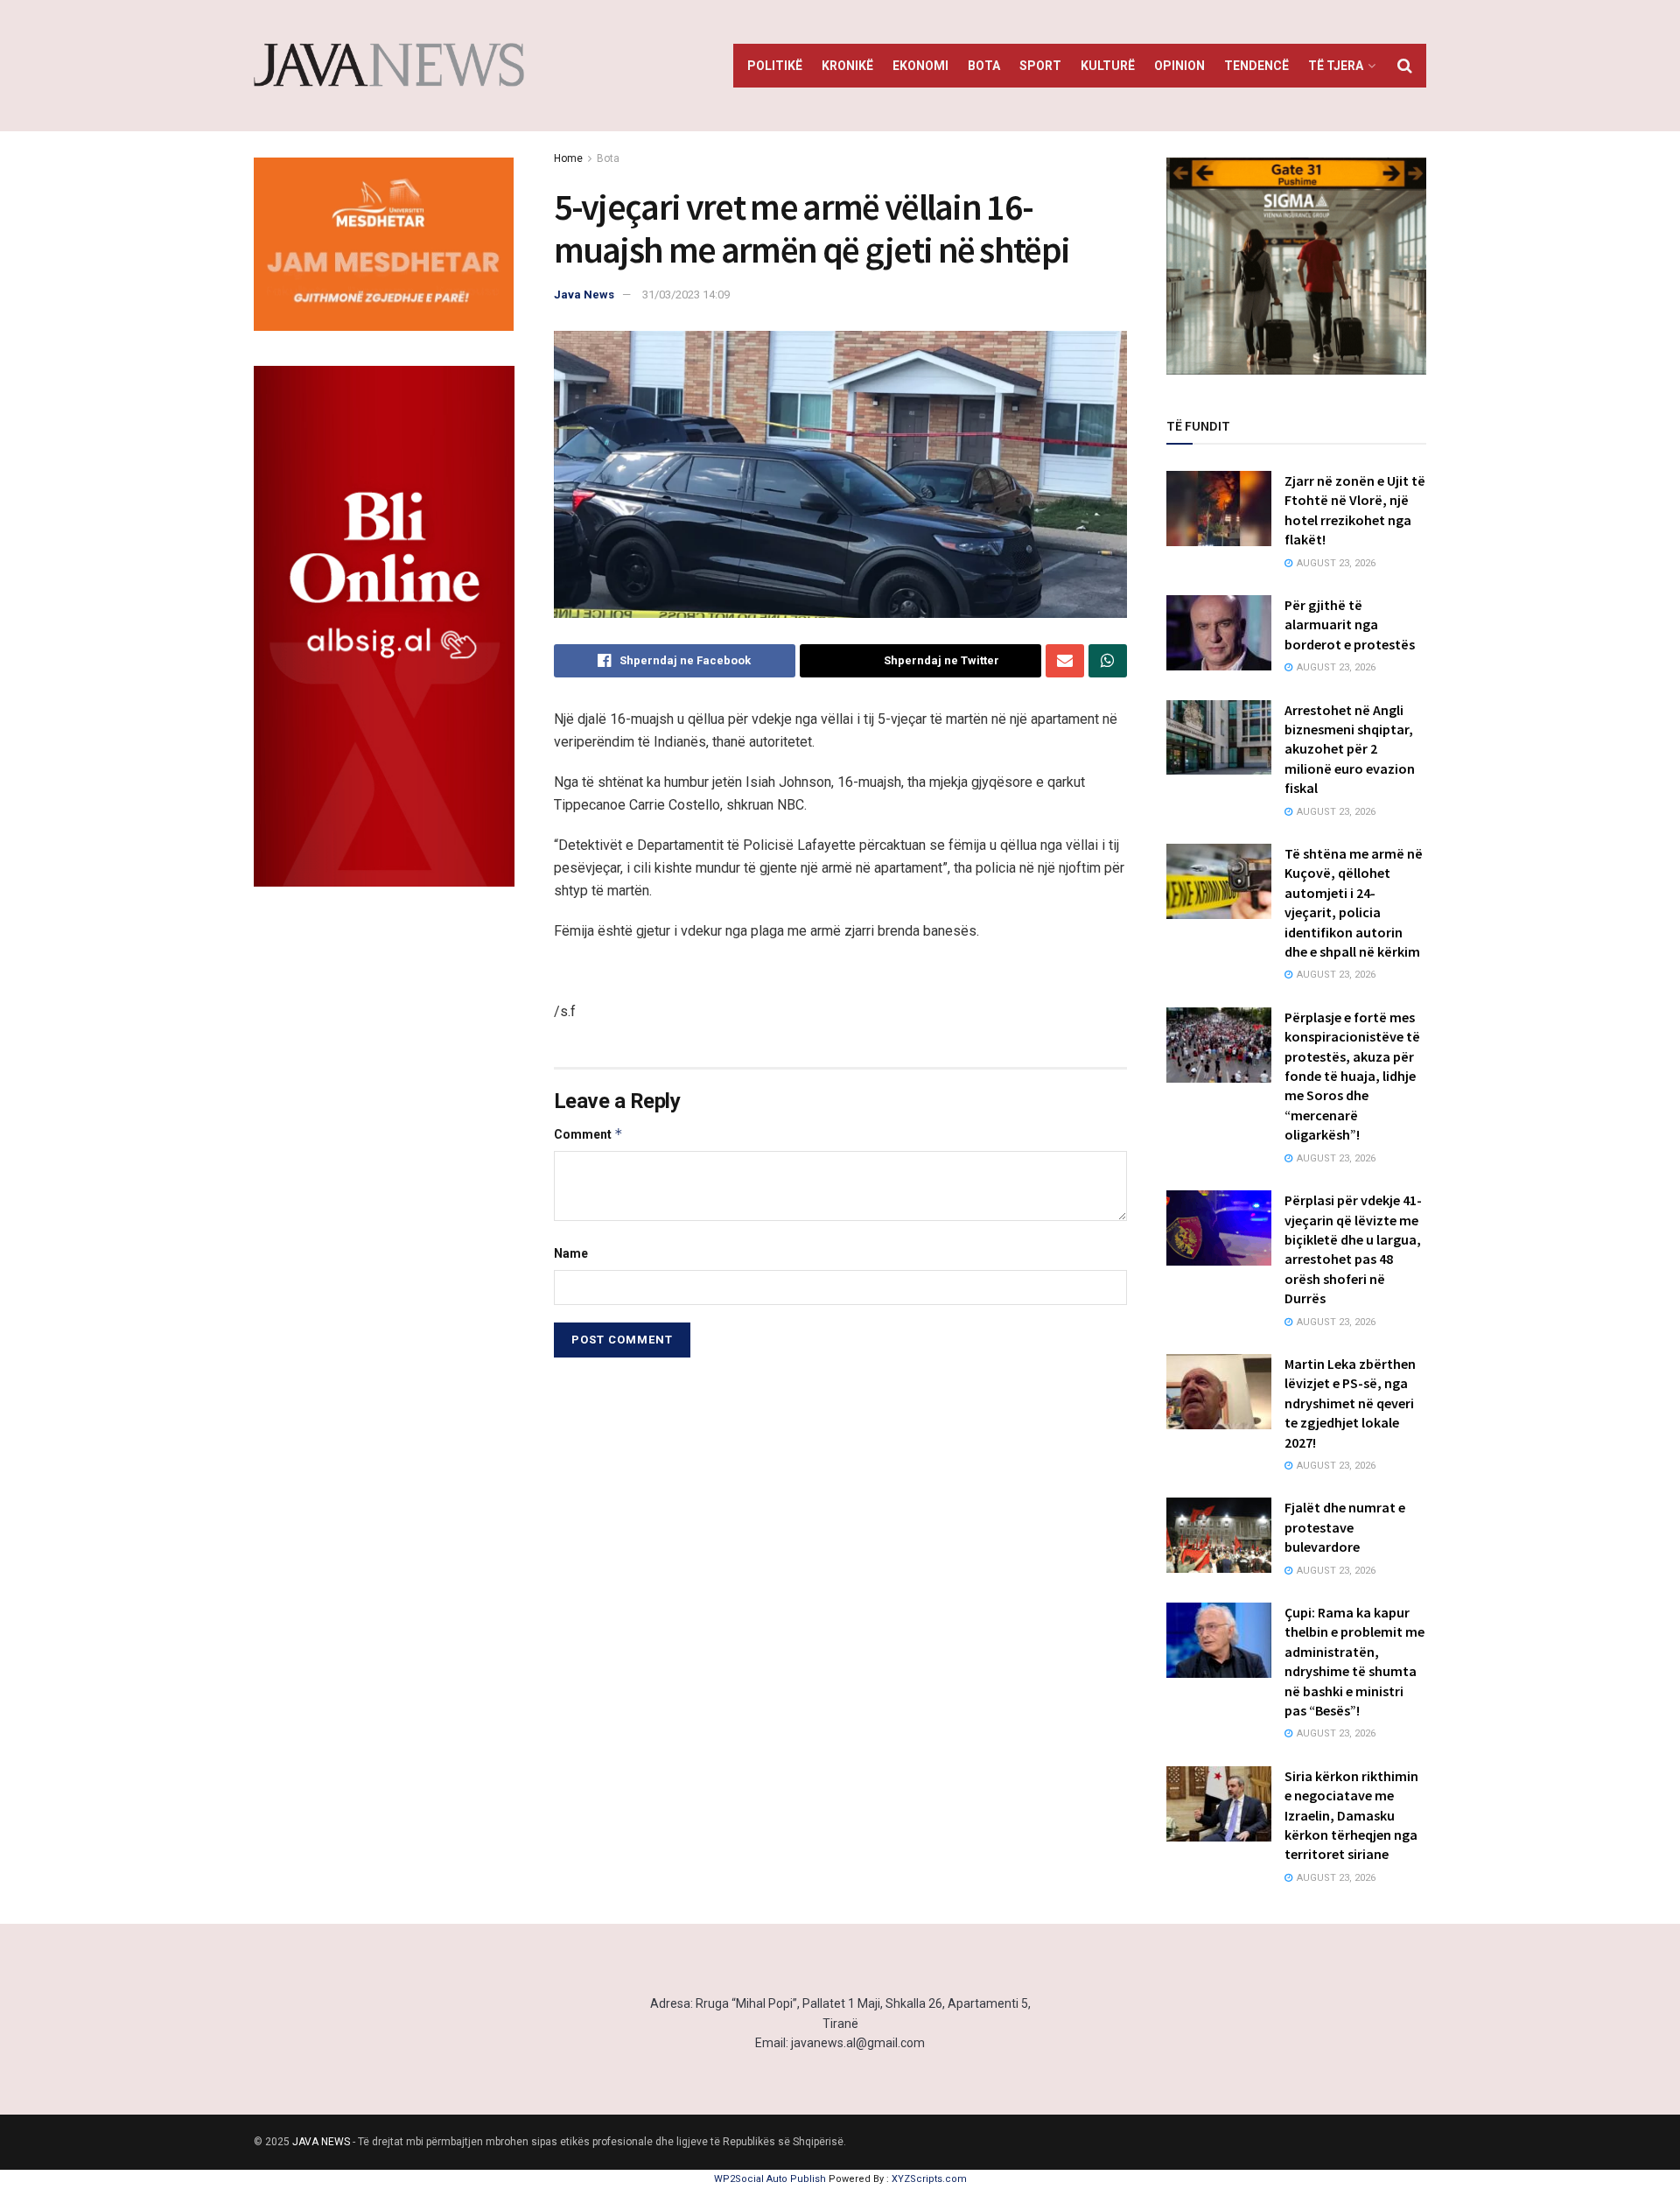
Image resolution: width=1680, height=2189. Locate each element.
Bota (984, 66)
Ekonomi (920, 66)
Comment (588, 1134)
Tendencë (1256, 66)
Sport (1040, 66)
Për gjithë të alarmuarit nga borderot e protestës (1350, 624)
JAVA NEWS (321, 2142)
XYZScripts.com (929, 2179)
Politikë (775, 66)
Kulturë (1108, 66)
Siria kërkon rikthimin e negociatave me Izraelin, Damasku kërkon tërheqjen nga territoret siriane (1351, 1815)
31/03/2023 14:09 (686, 295)
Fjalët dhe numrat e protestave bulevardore (1345, 1527)
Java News (584, 295)
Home (568, 158)
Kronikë (847, 66)
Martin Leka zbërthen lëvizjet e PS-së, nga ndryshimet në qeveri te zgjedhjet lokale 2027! (1350, 1403)
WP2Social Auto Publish (770, 2179)
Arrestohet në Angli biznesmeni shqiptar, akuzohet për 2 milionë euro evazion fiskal (1350, 749)
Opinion (1179, 66)
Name (571, 1253)
